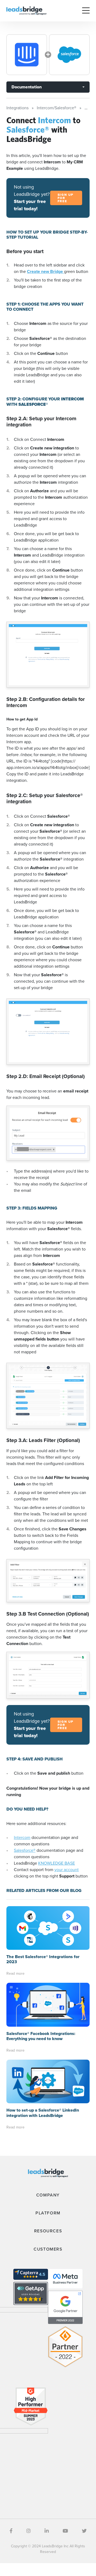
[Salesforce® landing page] (69, 55)
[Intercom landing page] (27, 55)
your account (67, 1870)
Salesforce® (25, 1850)
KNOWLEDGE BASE (57, 1863)
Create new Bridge (45, 271)
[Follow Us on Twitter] (84, 2531)
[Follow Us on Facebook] (11, 2531)
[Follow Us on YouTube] (65, 2531)
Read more (15, 1974)
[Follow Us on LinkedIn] (47, 2531)
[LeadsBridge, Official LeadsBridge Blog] (26, 10)
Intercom (22, 1837)
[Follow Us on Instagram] (29, 2531)
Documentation (27, 87)
